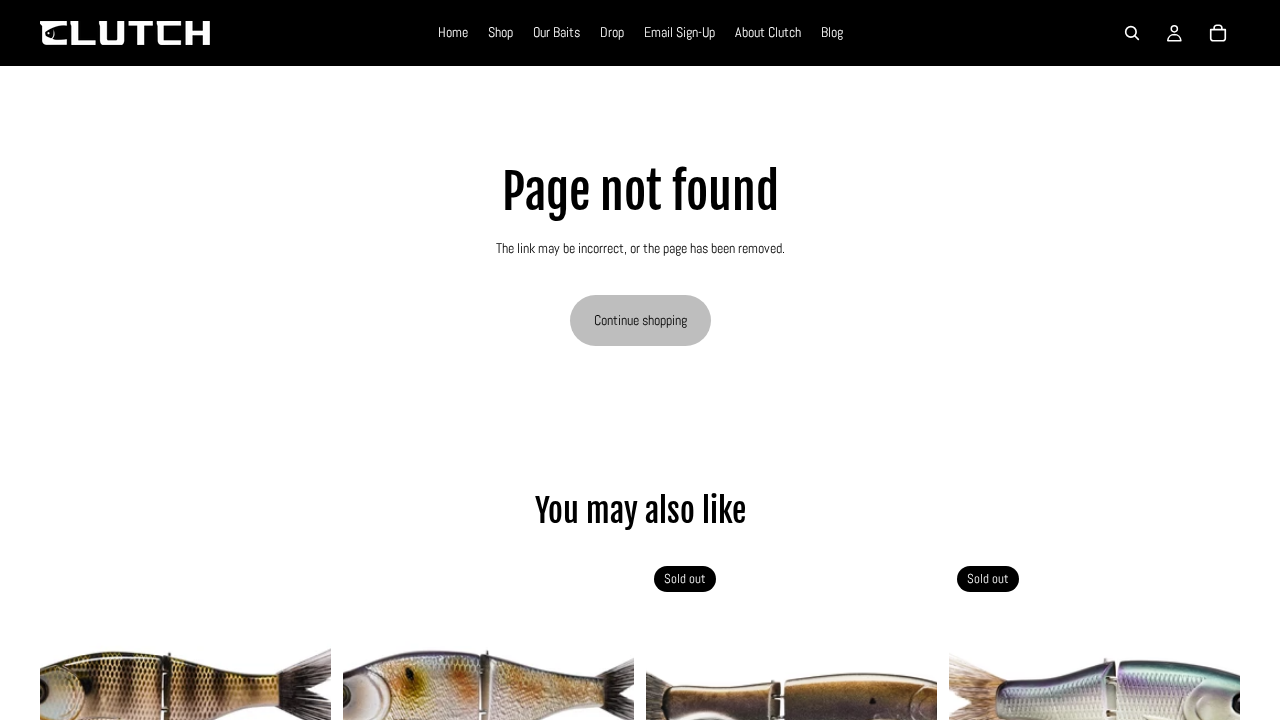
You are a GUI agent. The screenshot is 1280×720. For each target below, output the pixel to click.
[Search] (1132, 33)
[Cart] (1218, 33)
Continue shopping (640, 320)
